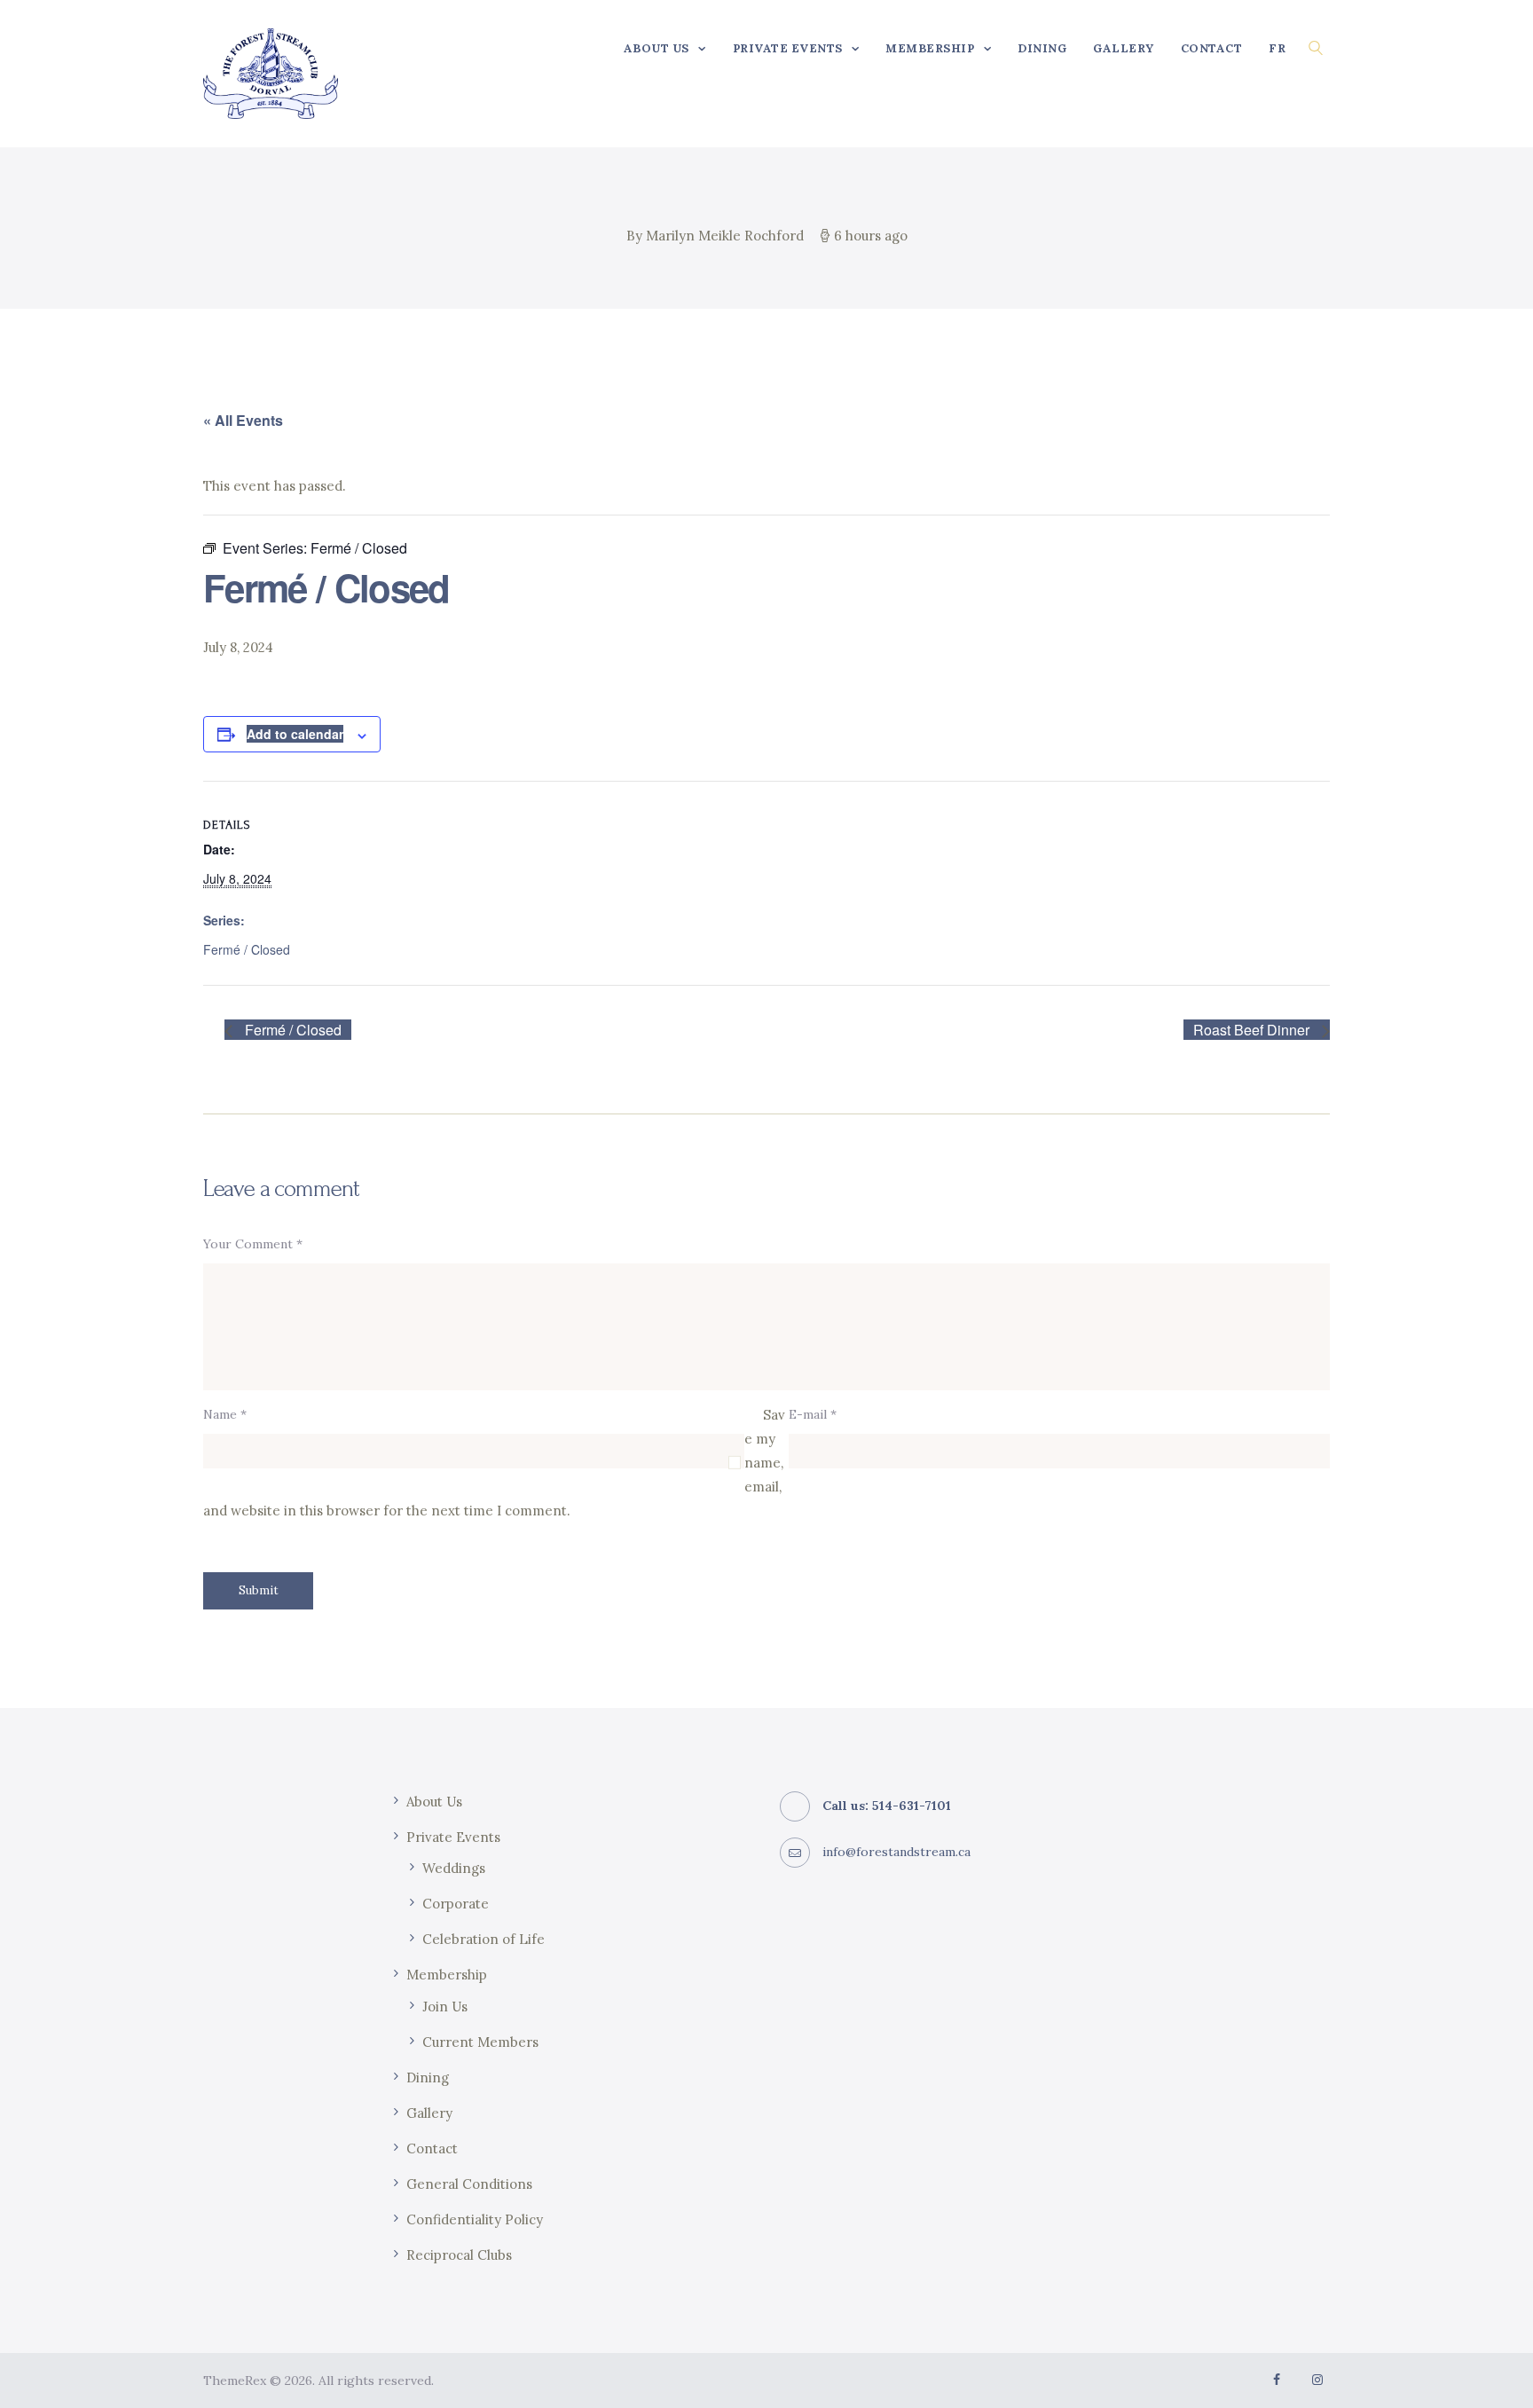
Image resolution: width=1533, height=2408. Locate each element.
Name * (225, 1414)
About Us (434, 1802)
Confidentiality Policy (475, 2219)
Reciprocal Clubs (459, 2255)
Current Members (480, 2042)
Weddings (454, 1868)
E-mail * (813, 1414)
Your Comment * (253, 1244)
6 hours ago (871, 236)
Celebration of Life (483, 1939)
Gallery (429, 2113)
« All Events (243, 420)
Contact (432, 2148)
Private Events (453, 1837)
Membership (447, 1975)
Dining (428, 2077)
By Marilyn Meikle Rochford (717, 236)
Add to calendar (295, 734)
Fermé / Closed (247, 949)
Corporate (456, 1904)
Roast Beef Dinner (1253, 1030)
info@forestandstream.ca (896, 1852)
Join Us (445, 2007)
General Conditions (469, 2184)
